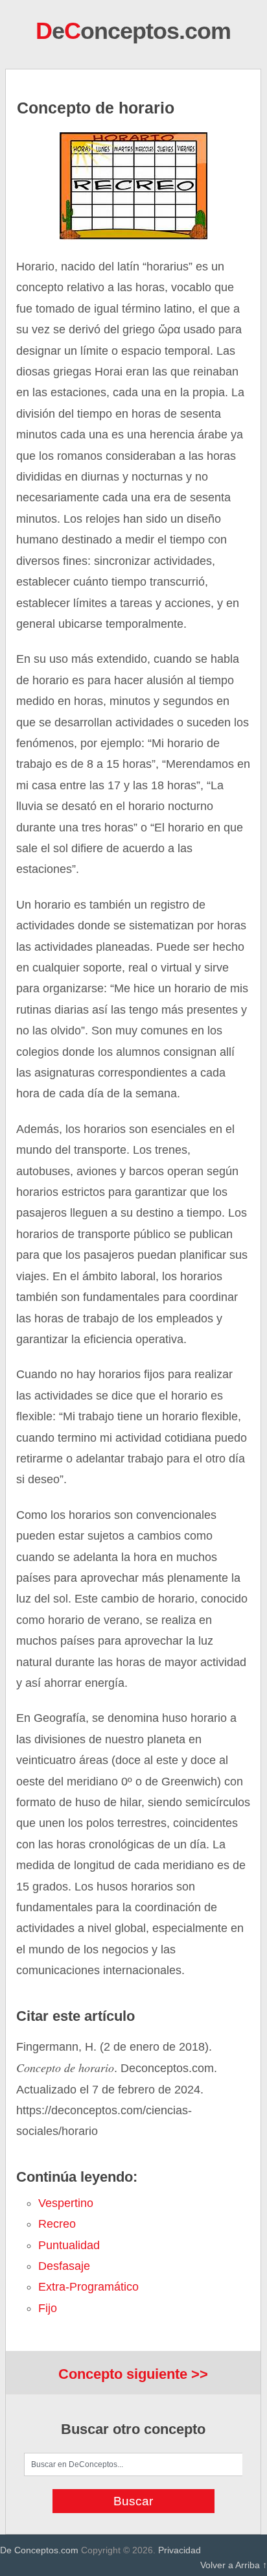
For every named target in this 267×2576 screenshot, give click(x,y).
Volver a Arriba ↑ (234, 2565)
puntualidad (69, 2245)
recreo (57, 2224)
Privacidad (180, 2550)
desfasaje (64, 2266)
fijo (48, 2308)
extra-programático (88, 2287)
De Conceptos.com (39, 2550)
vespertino (66, 2203)
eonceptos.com (133, 31)
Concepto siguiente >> (133, 2374)
